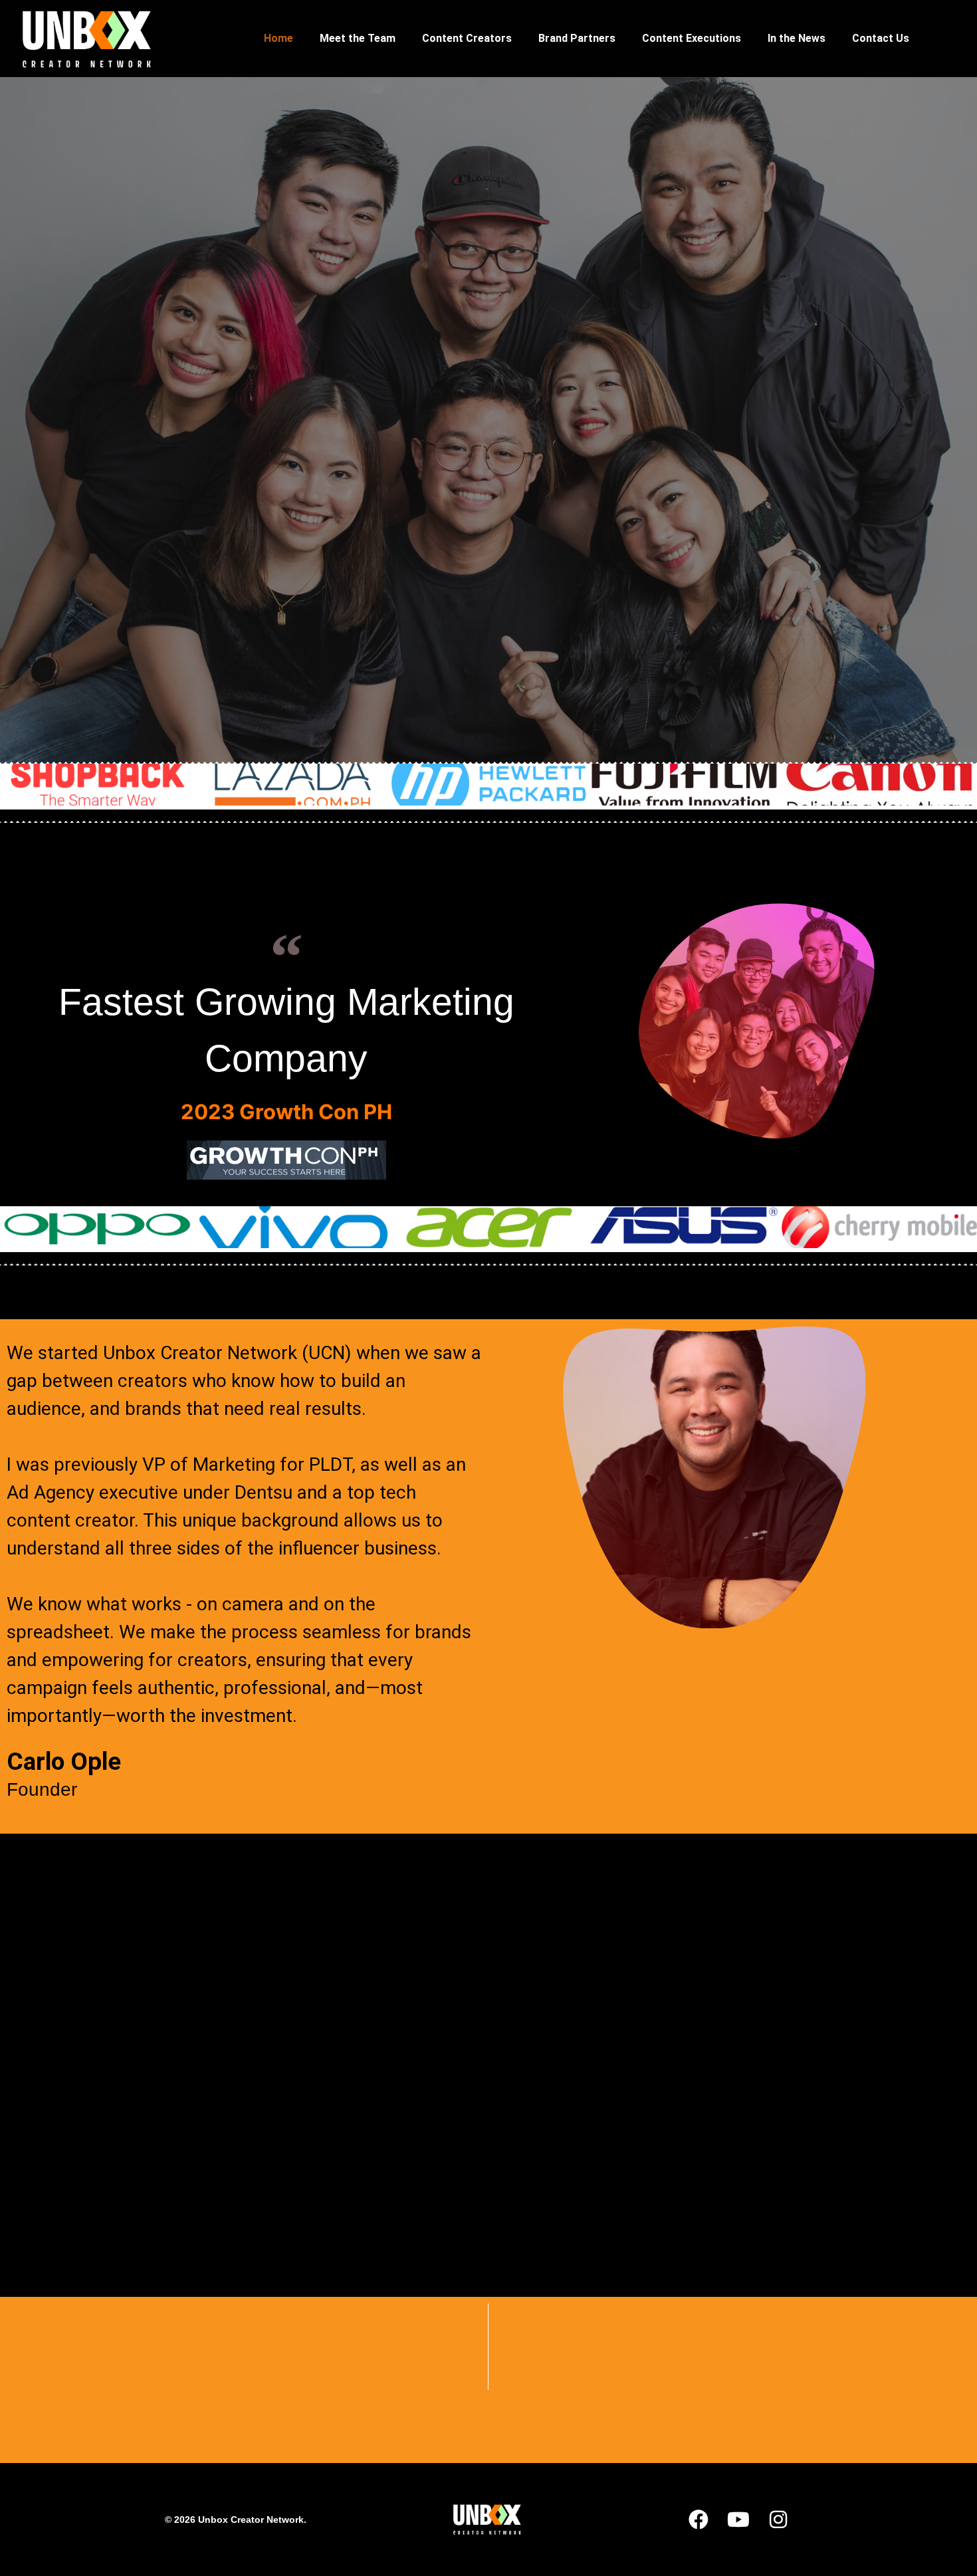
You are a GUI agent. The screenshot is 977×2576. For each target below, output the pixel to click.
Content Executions (692, 38)
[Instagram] (778, 2520)
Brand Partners (577, 38)
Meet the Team (358, 38)
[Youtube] (738, 2520)
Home (278, 38)
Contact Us (881, 38)
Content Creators (467, 38)
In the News (797, 38)
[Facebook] (699, 2520)
